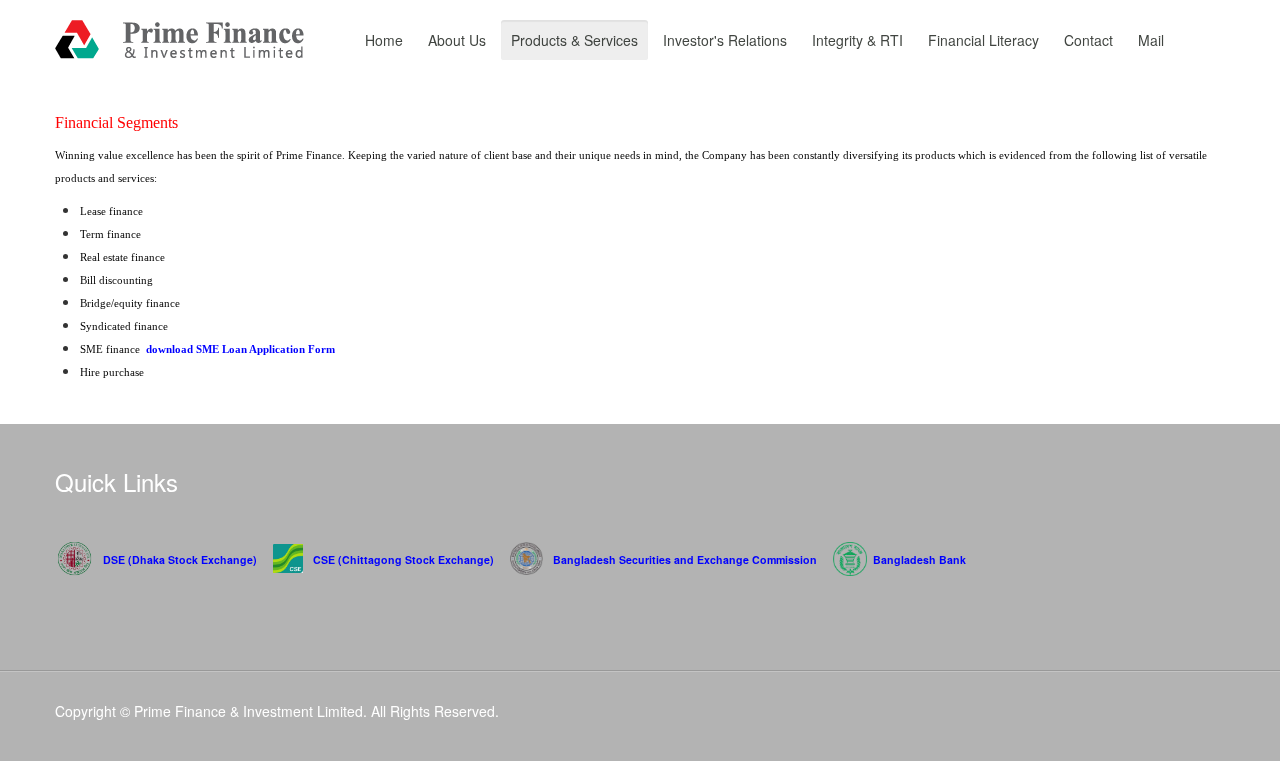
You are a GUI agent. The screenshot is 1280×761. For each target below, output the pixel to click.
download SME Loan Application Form (240, 349)
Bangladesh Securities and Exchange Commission (685, 559)
